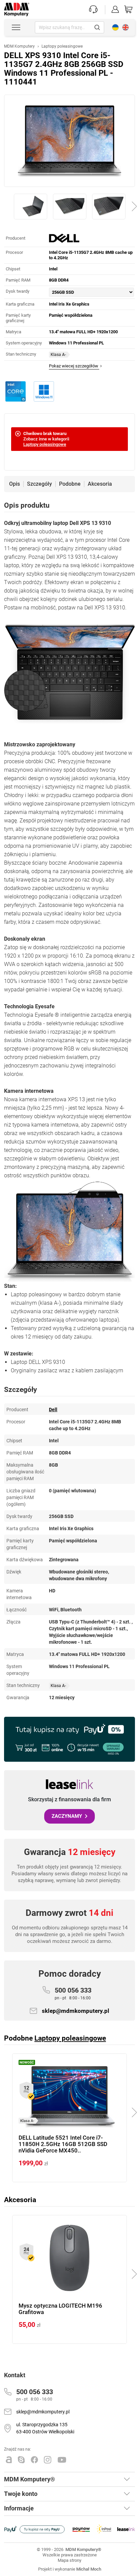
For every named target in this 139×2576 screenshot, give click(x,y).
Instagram (48, 2460)
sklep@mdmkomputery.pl (76, 2011)
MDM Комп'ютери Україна (115, 27)
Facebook (34, 2460)
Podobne (70, 484)
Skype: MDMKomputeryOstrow (21, 2460)
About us (126, 27)
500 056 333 (73, 1993)
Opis (15, 484)
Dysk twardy (18, 291)
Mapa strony (69, 2560)
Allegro (9, 2460)
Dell (53, 1410)
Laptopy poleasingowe (45, 444)
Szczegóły (39, 484)
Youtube (62, 2460)
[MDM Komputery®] (17, 6)
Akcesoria (100, 484)
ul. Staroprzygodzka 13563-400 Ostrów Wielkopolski (45, 2428)
